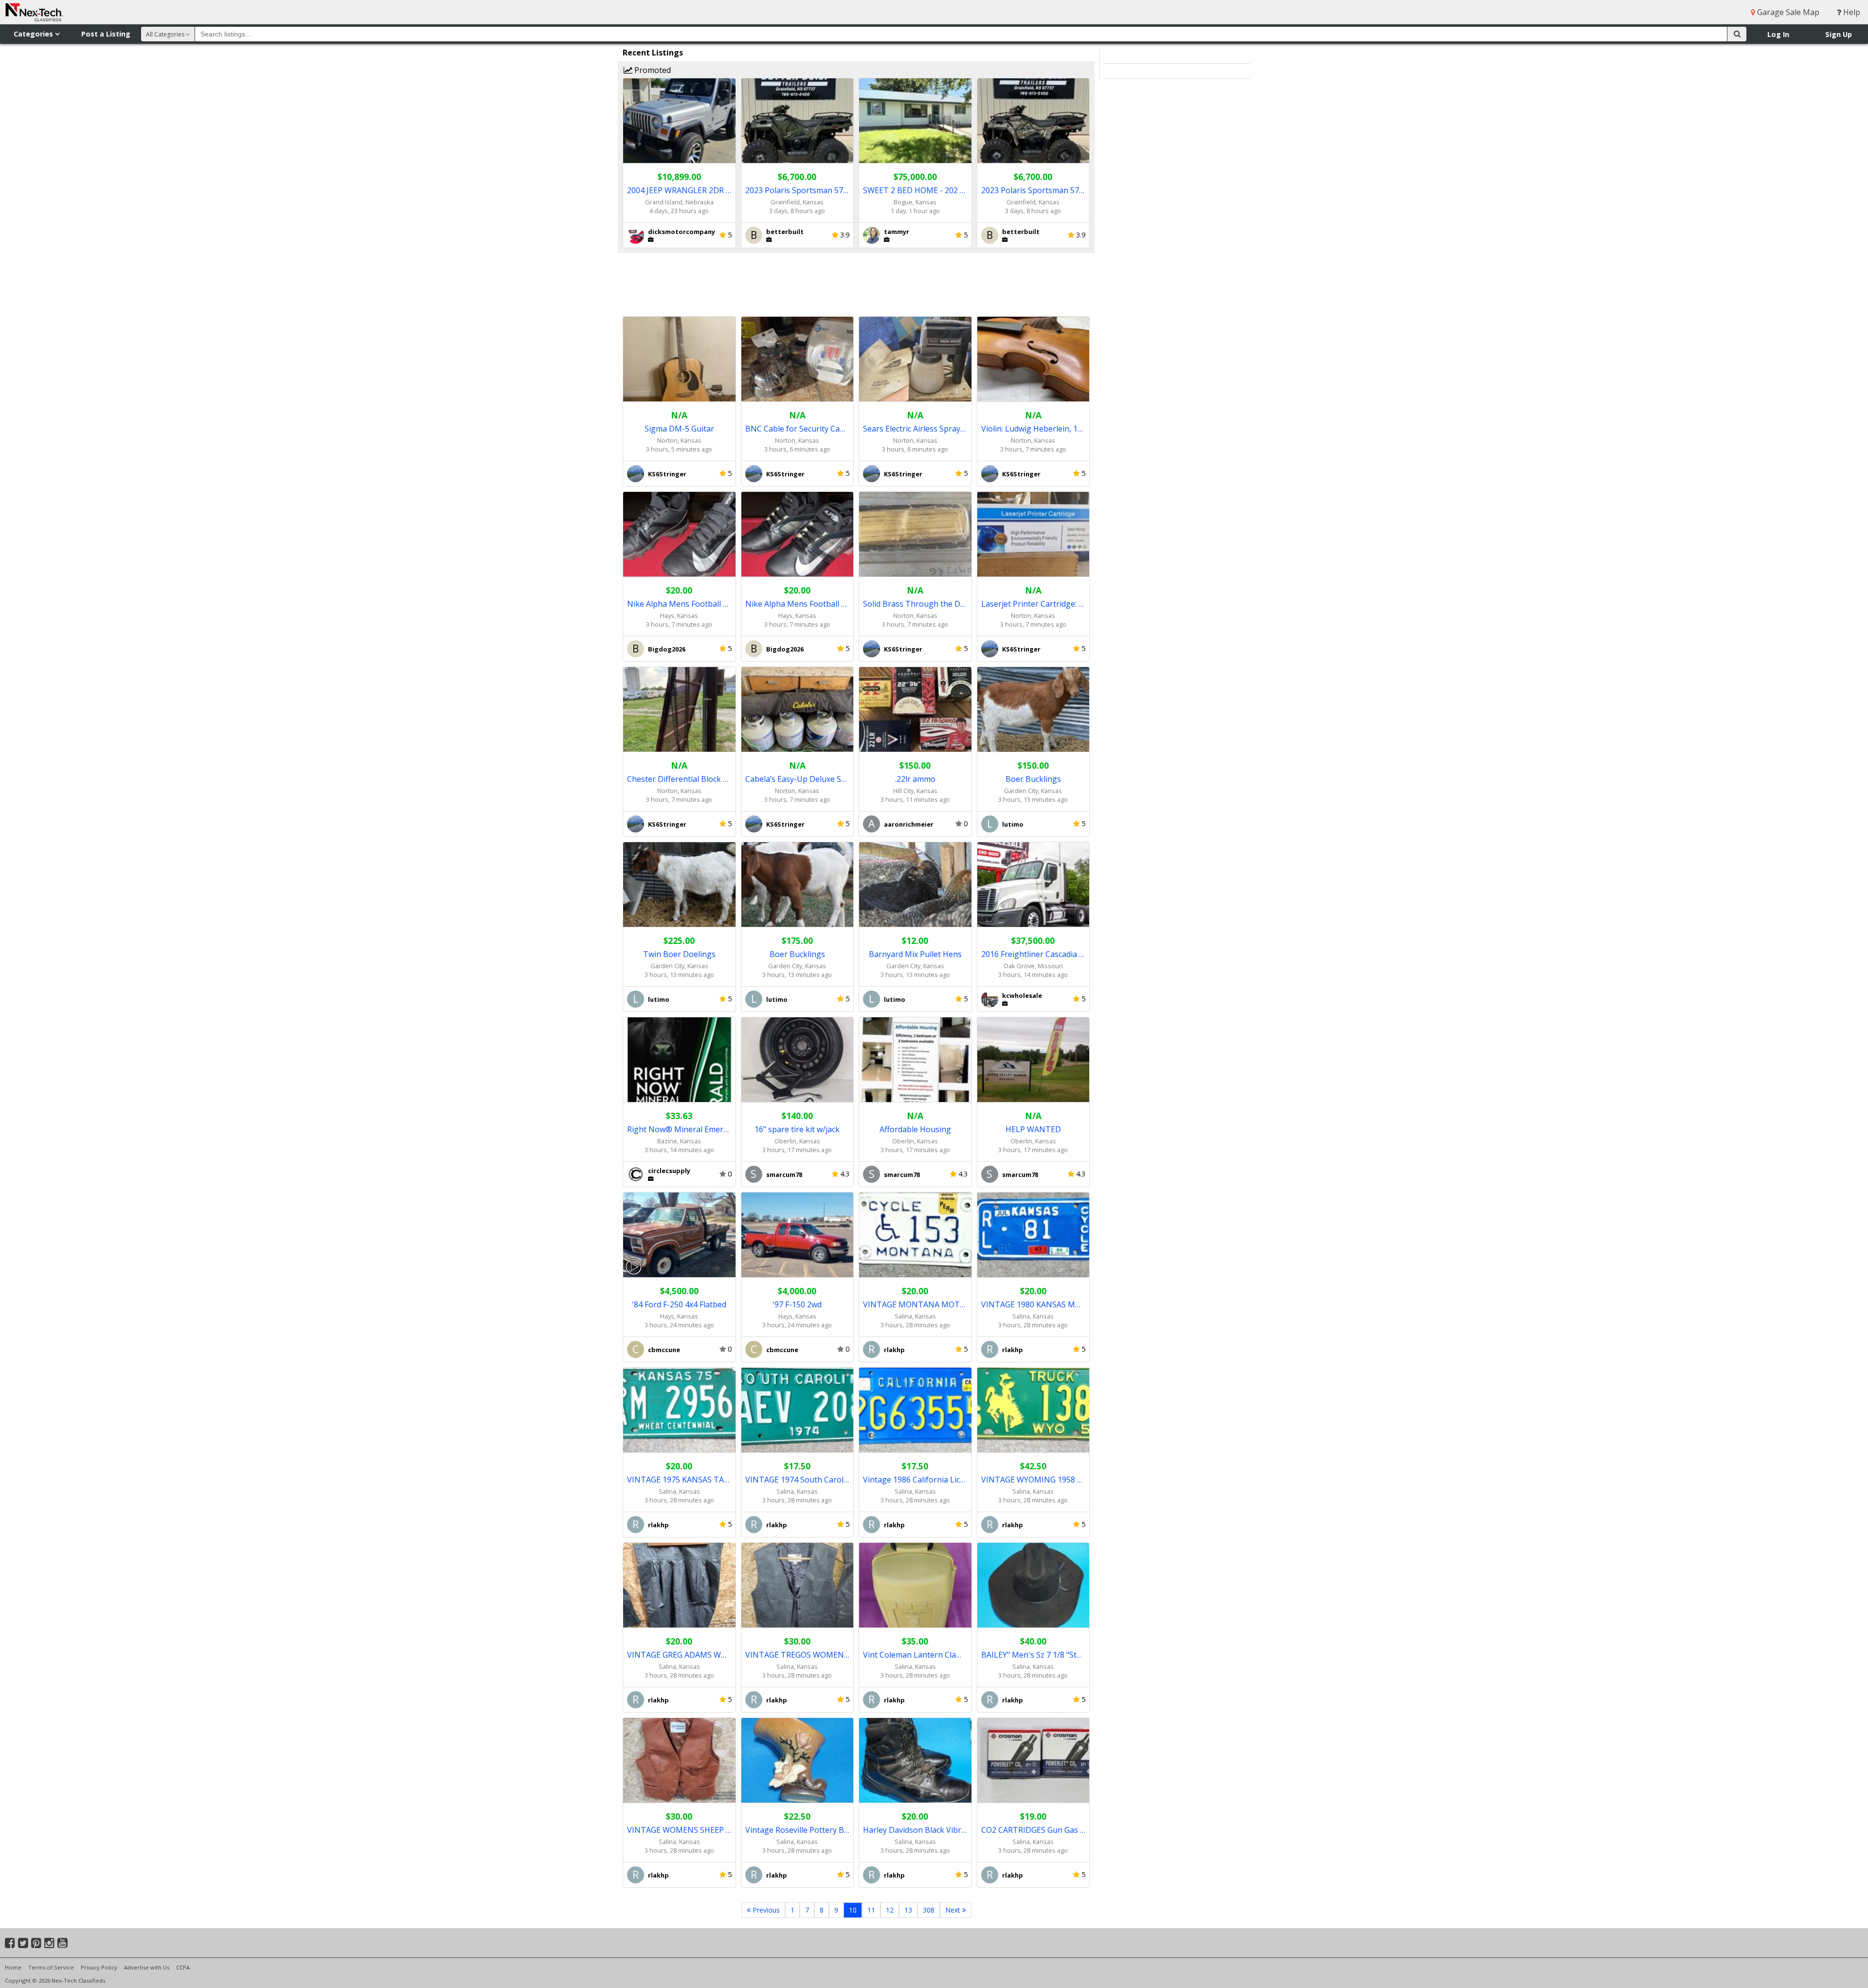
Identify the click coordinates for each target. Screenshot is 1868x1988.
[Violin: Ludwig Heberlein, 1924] (1033, 359)
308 (929, 1910)
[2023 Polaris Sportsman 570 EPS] (798, 121)
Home (13, 1967)
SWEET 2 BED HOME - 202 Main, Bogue (915, 190)
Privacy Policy (99, 1967)
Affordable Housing (915, 1129)
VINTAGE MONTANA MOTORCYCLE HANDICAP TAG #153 (915, 1304)
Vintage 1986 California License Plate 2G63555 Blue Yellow (915, 1480)
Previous (765, 1910)
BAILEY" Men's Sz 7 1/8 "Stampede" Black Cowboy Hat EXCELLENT (1033, 1655)
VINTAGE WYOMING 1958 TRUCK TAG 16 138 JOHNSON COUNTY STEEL (1033, 1480)
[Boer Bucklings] (1033, 710)
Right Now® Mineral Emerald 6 (679, 1129)
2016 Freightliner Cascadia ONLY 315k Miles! (1033, 954)
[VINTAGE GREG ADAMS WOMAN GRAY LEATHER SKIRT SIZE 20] (679, 1585)
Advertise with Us (147, 1967)
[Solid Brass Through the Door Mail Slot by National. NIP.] (915, 534)
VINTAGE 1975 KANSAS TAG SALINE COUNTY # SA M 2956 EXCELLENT (679, 1480)
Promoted (652, 70)
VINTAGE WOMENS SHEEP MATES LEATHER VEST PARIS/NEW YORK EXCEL (679, 1830)
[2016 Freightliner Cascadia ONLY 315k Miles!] (1033, 885)
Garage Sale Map (1787, 12)
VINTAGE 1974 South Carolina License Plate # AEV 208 (798, 1480)
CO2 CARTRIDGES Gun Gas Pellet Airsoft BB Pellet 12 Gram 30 (1033, 1830)
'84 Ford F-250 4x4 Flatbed (679, 1304)
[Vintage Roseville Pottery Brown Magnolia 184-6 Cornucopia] (798, 1761)
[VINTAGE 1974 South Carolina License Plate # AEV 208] (798, 1410)
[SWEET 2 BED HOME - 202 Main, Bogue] (915, 121)
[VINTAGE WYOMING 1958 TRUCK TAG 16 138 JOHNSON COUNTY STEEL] (1033, 1410)
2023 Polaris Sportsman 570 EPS (798, 190)
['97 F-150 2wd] (798, 1235)
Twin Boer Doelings (679, 954)
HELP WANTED (1033, 1129)
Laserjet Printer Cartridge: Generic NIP (1033, 604)
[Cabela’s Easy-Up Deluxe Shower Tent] (798, 710)
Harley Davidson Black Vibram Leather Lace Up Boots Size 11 (915, 1830)
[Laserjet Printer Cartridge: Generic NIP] (1033, 534)
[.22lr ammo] (915, 710)
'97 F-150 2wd (797, 1304)
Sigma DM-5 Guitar (679, 429)
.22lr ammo (915, 779)
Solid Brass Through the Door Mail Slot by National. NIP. (915, 604)
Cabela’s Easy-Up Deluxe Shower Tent (798, 779)
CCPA (183, 1967)
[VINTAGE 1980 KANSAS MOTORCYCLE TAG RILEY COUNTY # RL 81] (1033, 1235)
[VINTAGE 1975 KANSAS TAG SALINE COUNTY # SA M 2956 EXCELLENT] (679, 1410)
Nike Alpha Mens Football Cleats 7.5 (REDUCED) (679, 604)
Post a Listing (106, 34)
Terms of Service (51, 1967)
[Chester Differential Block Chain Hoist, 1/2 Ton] (679, 710)
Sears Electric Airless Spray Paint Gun (915, 429)
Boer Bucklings (1033, 779)
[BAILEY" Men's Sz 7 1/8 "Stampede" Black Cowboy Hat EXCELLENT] (1033, 1585)
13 (908, 1910)
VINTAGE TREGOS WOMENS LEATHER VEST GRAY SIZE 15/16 (798, 1655)
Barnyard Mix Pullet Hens (915, 954)
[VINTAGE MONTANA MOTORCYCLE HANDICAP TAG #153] (915, 1235)
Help (1851, 12)
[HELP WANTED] (1033, 1060)
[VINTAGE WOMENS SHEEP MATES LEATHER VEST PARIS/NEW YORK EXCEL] (679, 1761)
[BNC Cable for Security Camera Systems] (798, 359)
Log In (1778, 34)
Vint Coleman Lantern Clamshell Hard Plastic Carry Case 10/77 (915, 1655)
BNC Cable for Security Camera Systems (798, 429)
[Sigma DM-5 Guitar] (679, 359)
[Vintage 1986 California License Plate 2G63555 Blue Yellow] (915, 1410)
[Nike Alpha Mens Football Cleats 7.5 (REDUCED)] (679, 534)
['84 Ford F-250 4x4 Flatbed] (679, 1235)
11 (871, 1910)
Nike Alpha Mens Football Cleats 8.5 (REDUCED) (798, 604)
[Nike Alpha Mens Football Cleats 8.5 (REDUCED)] (798, 534)
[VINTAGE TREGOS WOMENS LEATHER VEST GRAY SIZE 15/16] (798, 1585)
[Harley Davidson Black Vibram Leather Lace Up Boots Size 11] (915, 1761)
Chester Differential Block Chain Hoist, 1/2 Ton (679, 779)
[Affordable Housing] (915, 1060)
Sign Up (1839, 34)
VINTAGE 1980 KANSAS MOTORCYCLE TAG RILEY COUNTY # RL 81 (1033, 1304)
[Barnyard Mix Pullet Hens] (915, 885)
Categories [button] (34, 34)
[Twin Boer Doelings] (679, 885)
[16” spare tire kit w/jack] (798, 1060)
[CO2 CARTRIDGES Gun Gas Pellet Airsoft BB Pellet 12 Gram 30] (1033, 1761)
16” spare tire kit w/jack (797, 1129)
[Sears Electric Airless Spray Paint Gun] (915, 359)
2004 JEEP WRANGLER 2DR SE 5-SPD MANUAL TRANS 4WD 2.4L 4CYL (679, 190)
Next (954, 1910)
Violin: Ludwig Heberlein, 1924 (1033, 429)
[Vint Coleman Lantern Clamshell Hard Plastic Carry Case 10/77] (915, 1585)
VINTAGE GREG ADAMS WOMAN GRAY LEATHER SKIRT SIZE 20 (679, 1655)
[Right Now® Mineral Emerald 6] (679, 1060)
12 (890, 1910)
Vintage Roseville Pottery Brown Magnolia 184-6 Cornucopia (798, 1830)
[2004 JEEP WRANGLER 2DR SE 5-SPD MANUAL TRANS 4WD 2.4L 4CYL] (679, 121)
